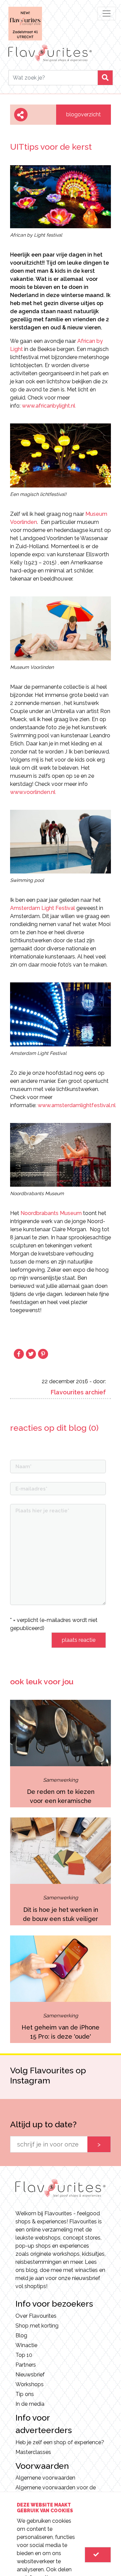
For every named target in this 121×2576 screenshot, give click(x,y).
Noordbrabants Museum (51, 1213)
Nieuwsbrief (30, 2375)
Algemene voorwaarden (45, 2478)
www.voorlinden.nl (33, 792)
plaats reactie (79, 1640)
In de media (30, 2404)
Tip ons (25, 2394)
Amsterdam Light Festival (43, 908)
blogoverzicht (84, 114)
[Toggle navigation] (107, 13)
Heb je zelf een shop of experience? (60, 2442)
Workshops (30, 2384)
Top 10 (24, 2355)
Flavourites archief (78, 1392)
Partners (26, 2365)
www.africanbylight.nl (49, 406)
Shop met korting (37, 2326)
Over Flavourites (36, 2316)
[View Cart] (98, 2555)
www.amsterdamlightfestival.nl (77, 1105)
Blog (21, 2335)
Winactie (26, 2345)
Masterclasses (33, 2452)
